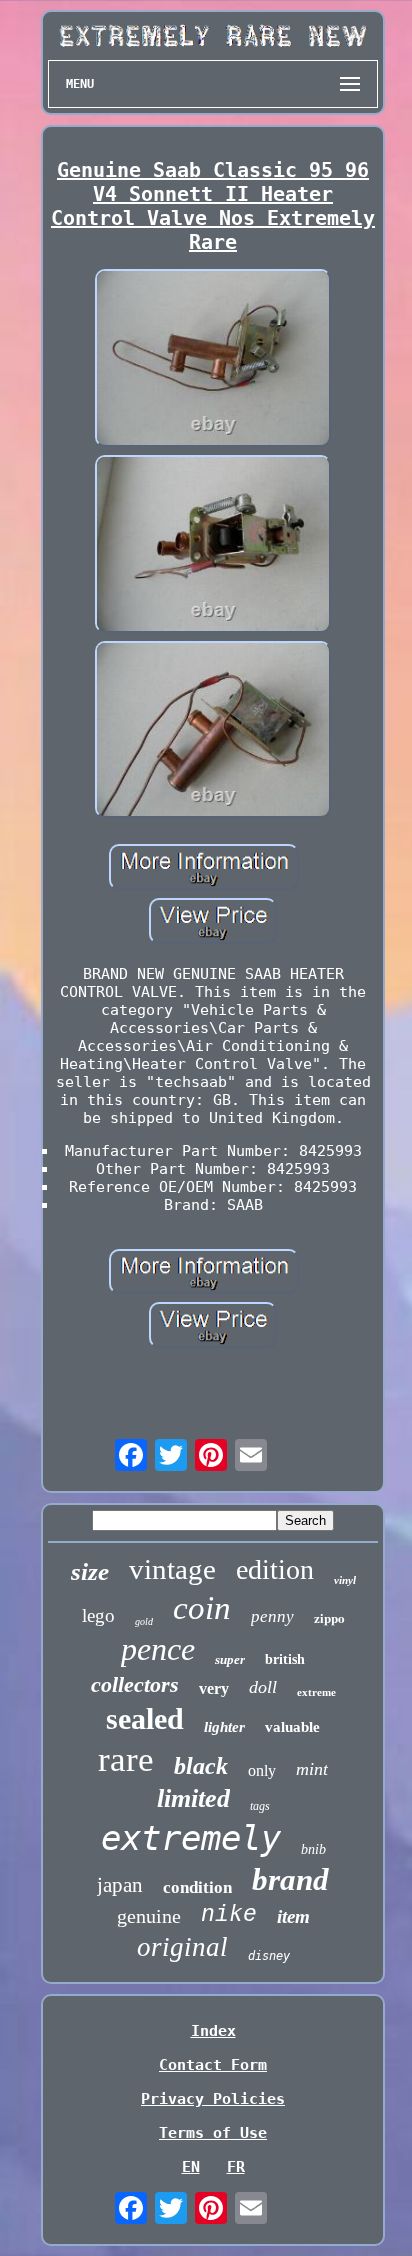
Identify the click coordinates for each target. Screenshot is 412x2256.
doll (263, 1687)
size (90, 1571)
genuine (149, 1916)
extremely (191, 1838)
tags (260, 1806)
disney (269, 1956)
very (214, 1688)
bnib (313, 1849)
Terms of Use (213, 2133)
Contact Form (213, 2065)
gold (144, 1621)
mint (312, 1769)
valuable (292, 1727)
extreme (316, 1692)
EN (191, 2167)
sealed (145, 1718)
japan (120, 1885)
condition (197, 1887)
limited (193, 1798)
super (230, 1659)
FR (236, 2167)
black (201, 1766)
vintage (172, 1569)
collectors (135, 1684)
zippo (329, 1617)
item (293, 1916)
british (285, 1659)
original (182, 1947)
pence (158, 1649)
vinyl (345, 1580)
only (262, 1770)
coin (202, 1608)
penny (272, 1616)
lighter (224, 1727)
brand (290, 1879)
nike (229, 1915)
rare (126, 1759)
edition (275, 1569)
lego (98, 1615)
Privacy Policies (213, 2099)
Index (213, 2031)
